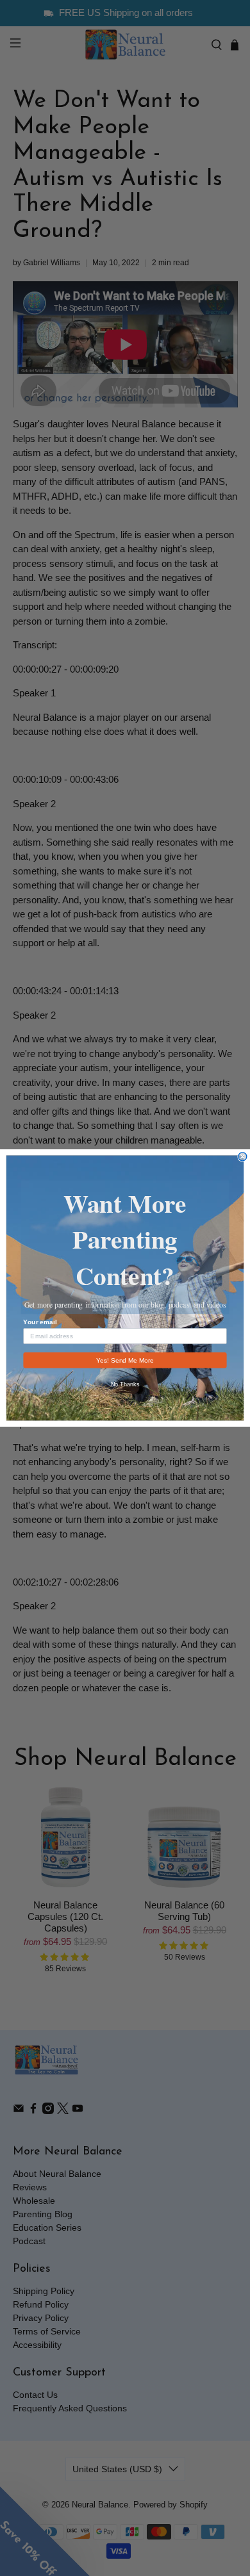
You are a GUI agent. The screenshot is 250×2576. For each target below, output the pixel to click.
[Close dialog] (243, 1157)
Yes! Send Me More (125, 1360)
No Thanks (125, 1384)
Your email (40, 1322)
